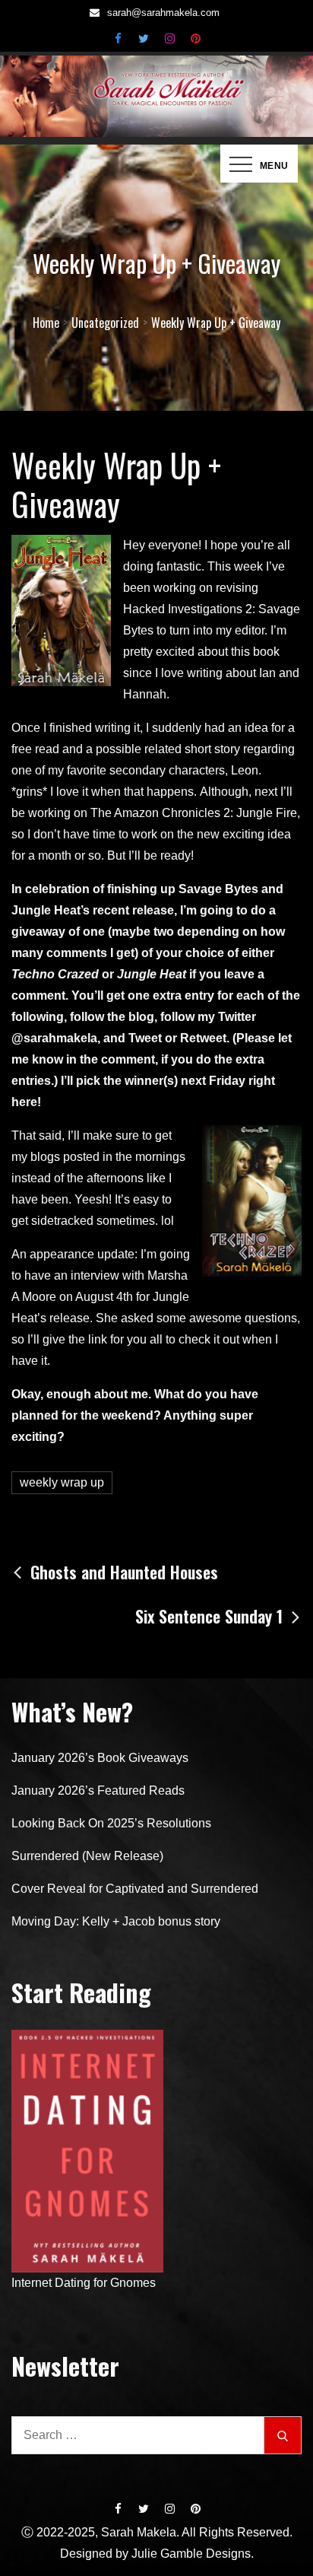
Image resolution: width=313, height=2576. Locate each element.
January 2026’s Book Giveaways (100, 1758)
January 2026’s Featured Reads (98, 1790)
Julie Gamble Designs (191, 2554)
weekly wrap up (62, 1482)
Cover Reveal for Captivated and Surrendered (135, 1889)
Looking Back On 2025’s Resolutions (111, 1823)
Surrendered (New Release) (87, 1856)
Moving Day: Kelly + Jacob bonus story (116, 1921)
